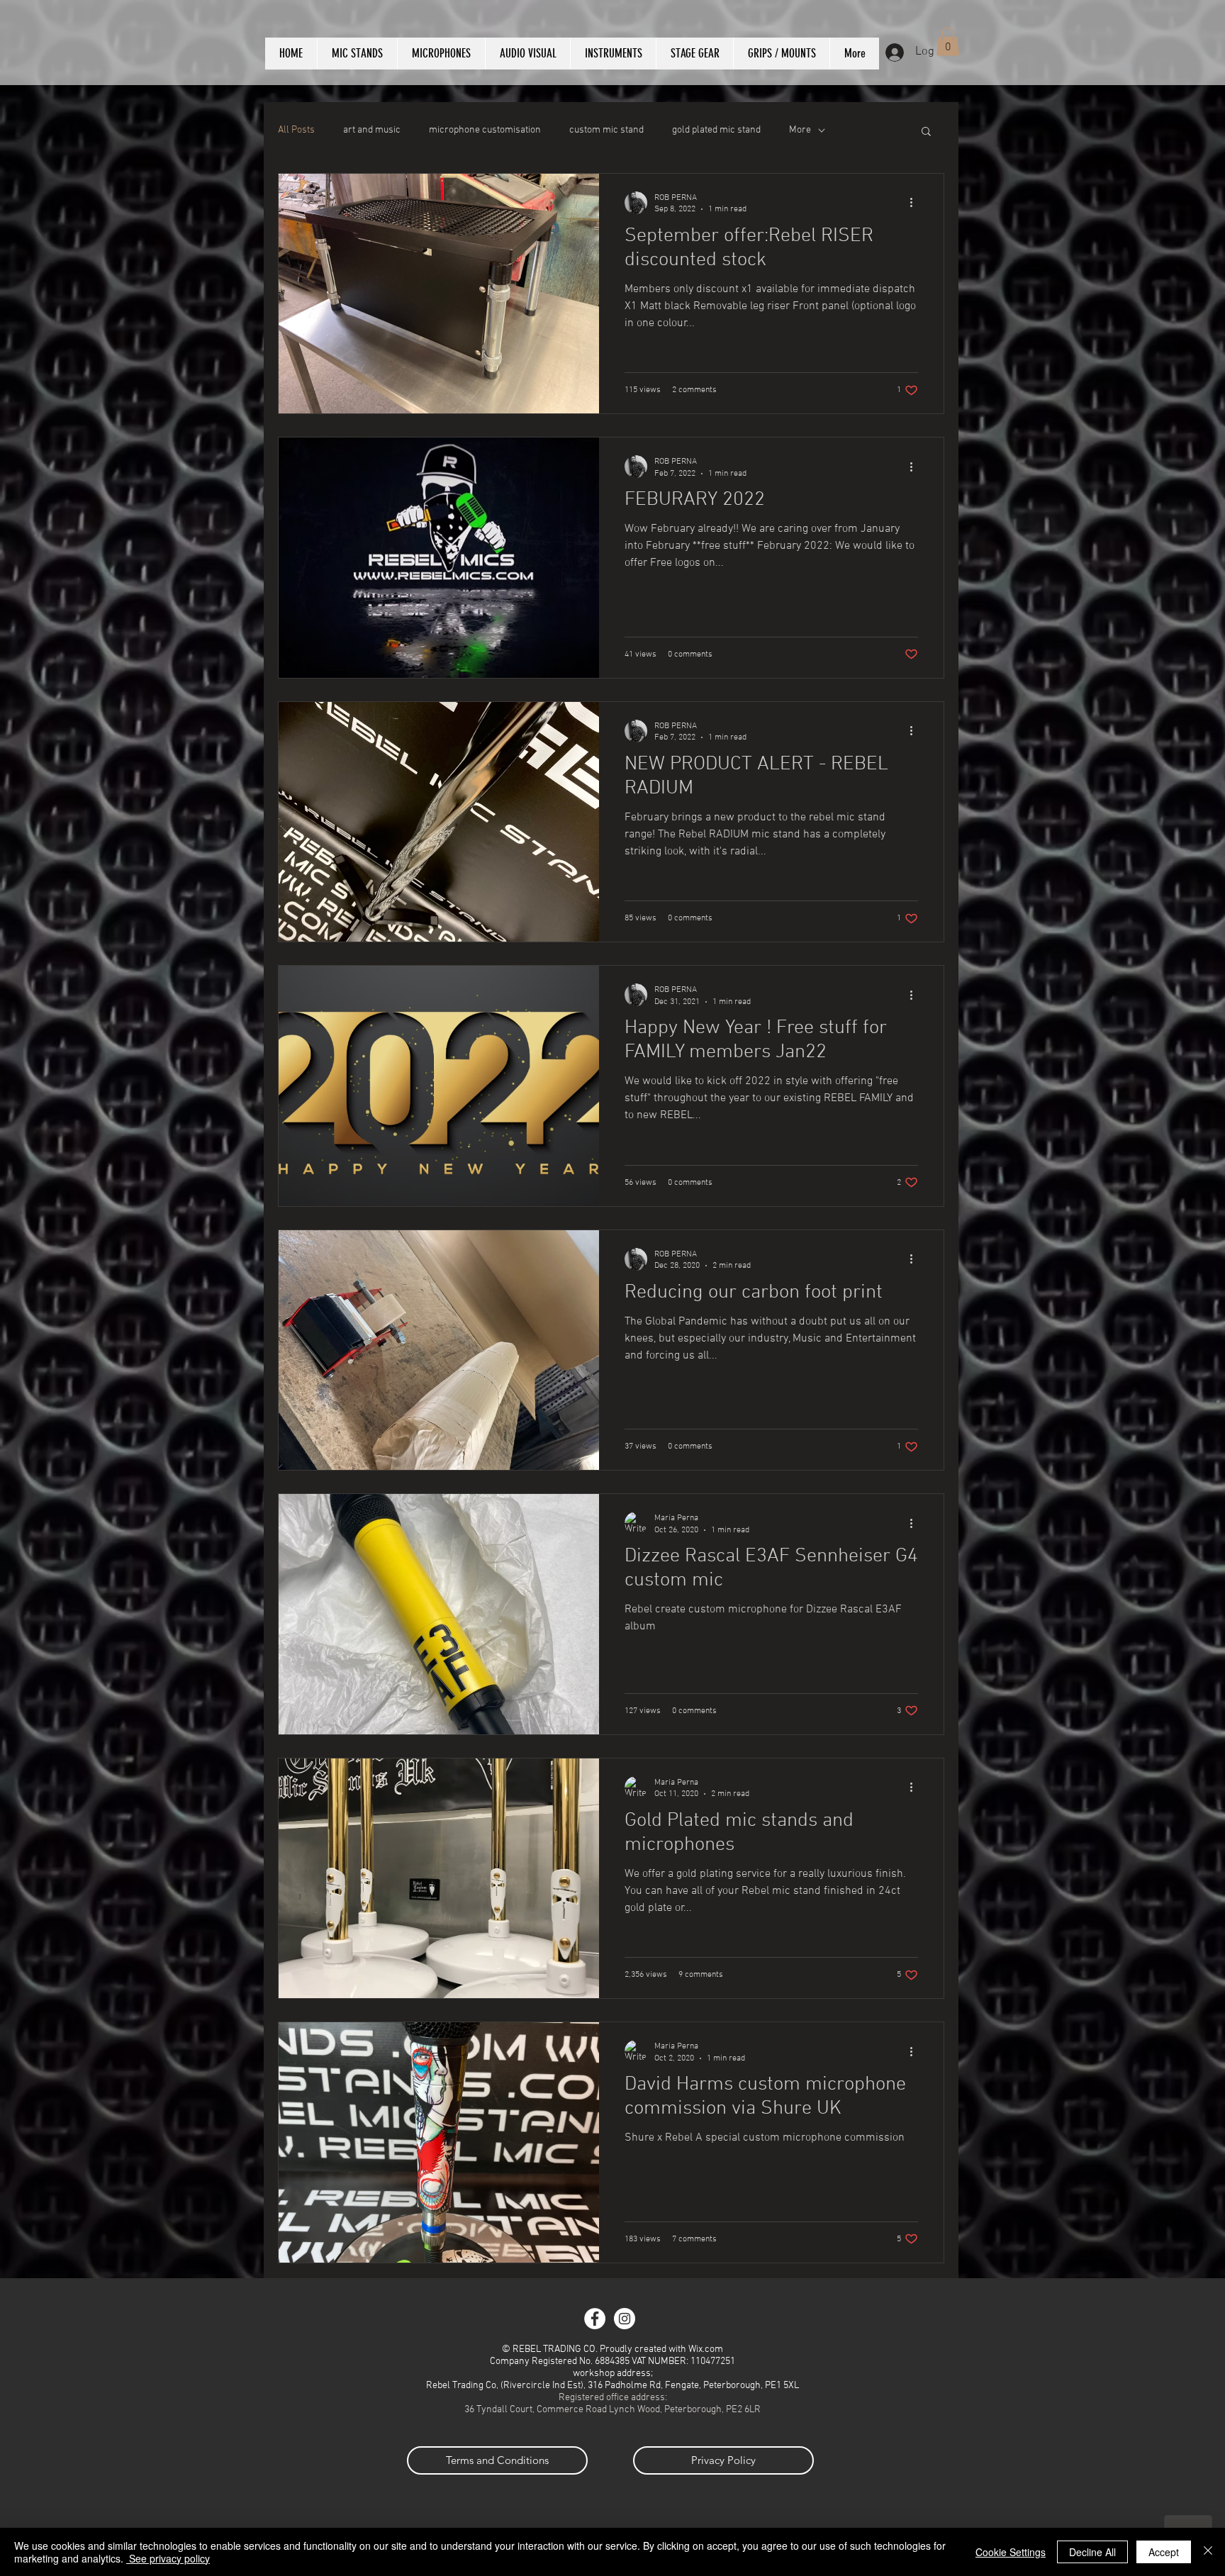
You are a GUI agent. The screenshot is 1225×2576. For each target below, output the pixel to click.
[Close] (1208, 2552)
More (800, 130)
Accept (1164, 2552)
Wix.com (706, 2349)
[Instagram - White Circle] (625, 2319)
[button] (948, 41)
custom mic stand (606, 130)
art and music (372, 130)
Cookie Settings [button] (1011, 2552)
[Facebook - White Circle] (595, 2319)
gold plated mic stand (716, 130)
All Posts (296, 130)
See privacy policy (168, 2558)
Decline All (1092, 2552)
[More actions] (916, 203)
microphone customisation (485, 130)
